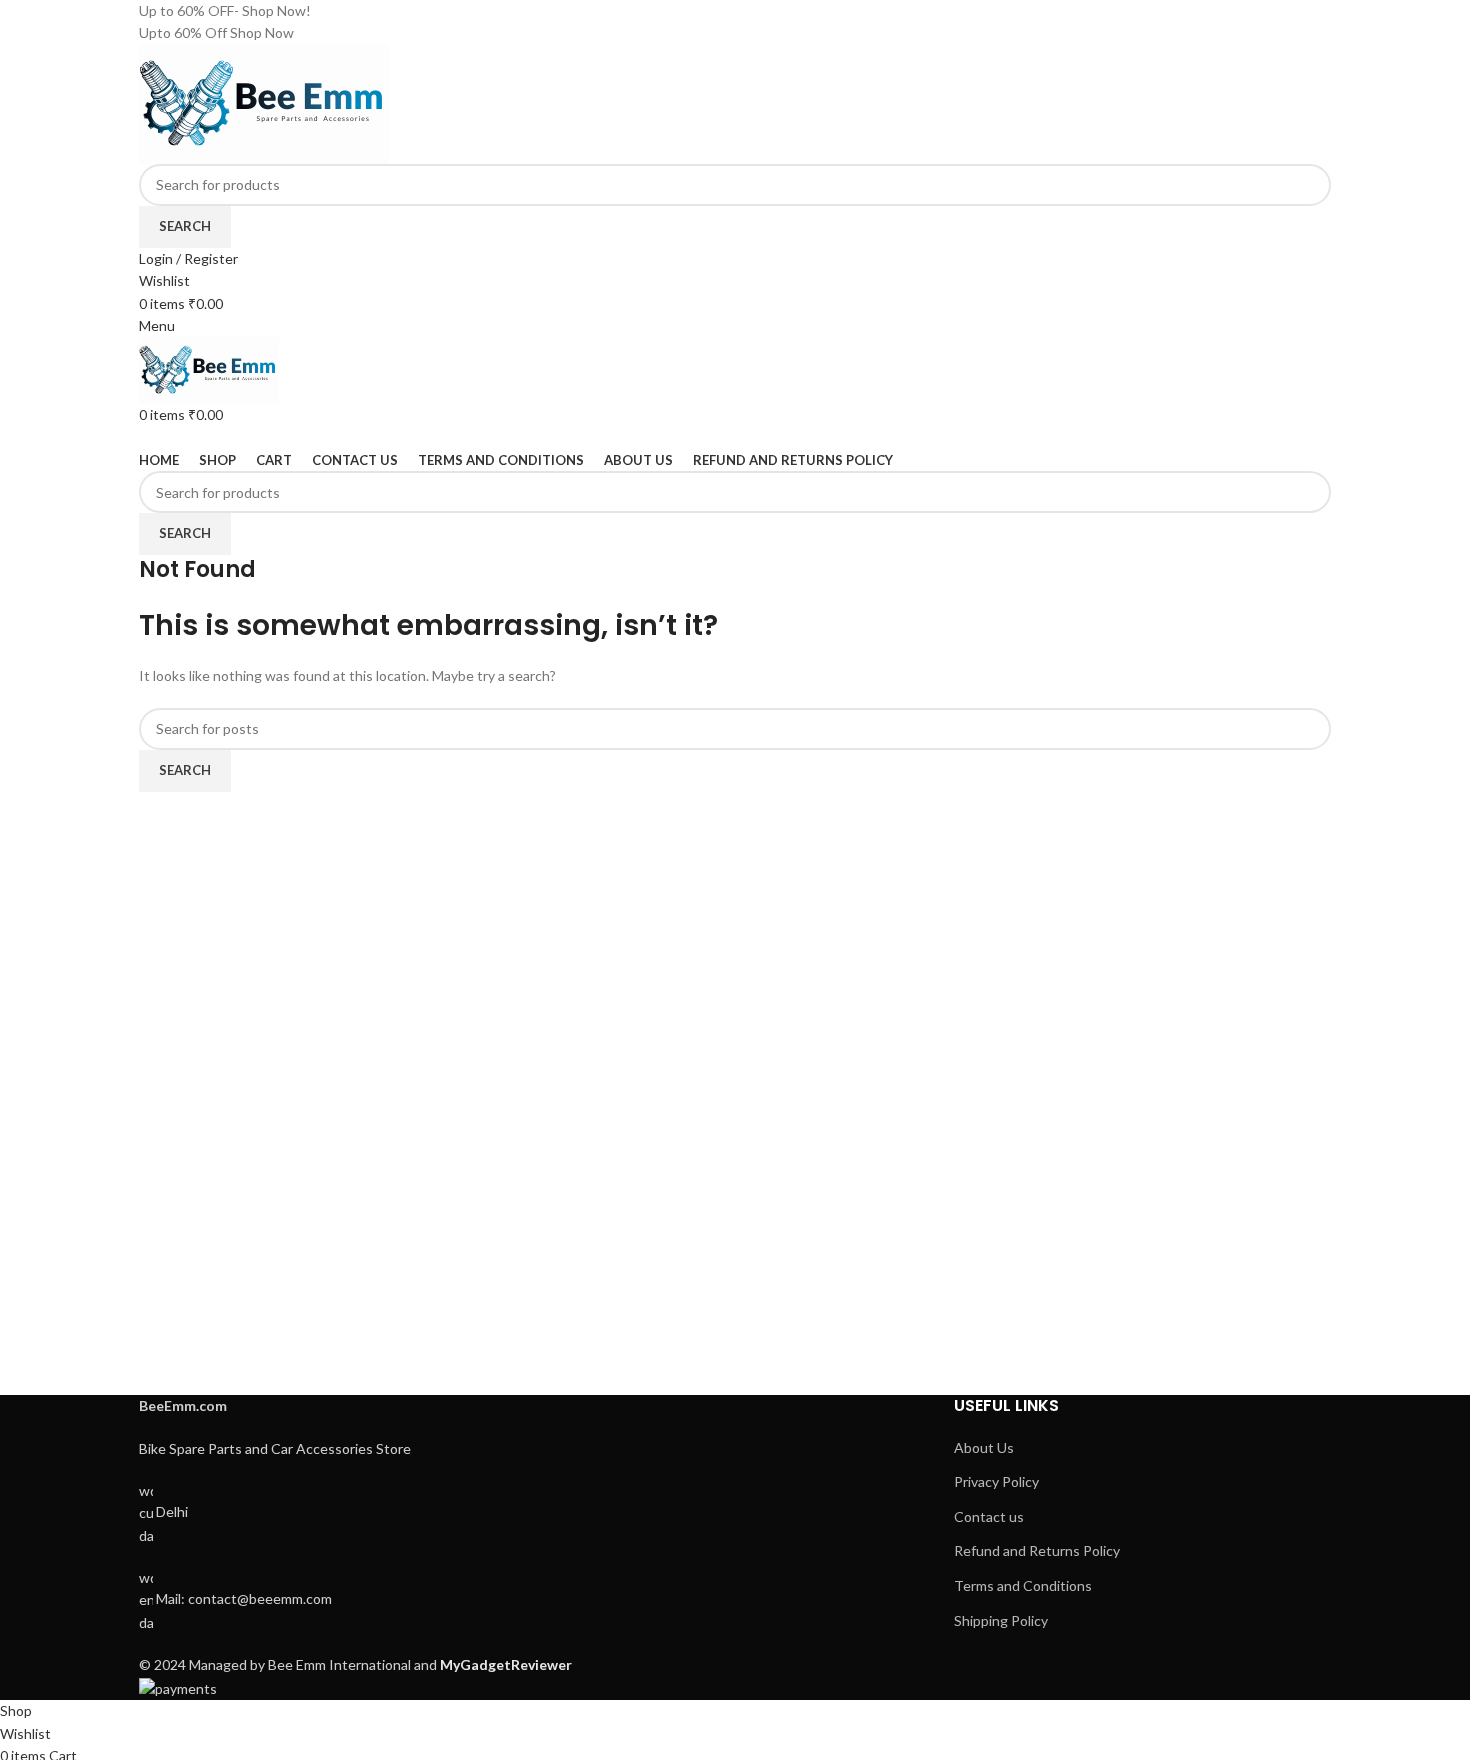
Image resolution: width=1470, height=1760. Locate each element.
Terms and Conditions (1023, 1585)
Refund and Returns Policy (1037, 1550)
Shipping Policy (1001, 1620)
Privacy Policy (996, 1481)
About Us (984, 1447)
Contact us (989, 1516)
